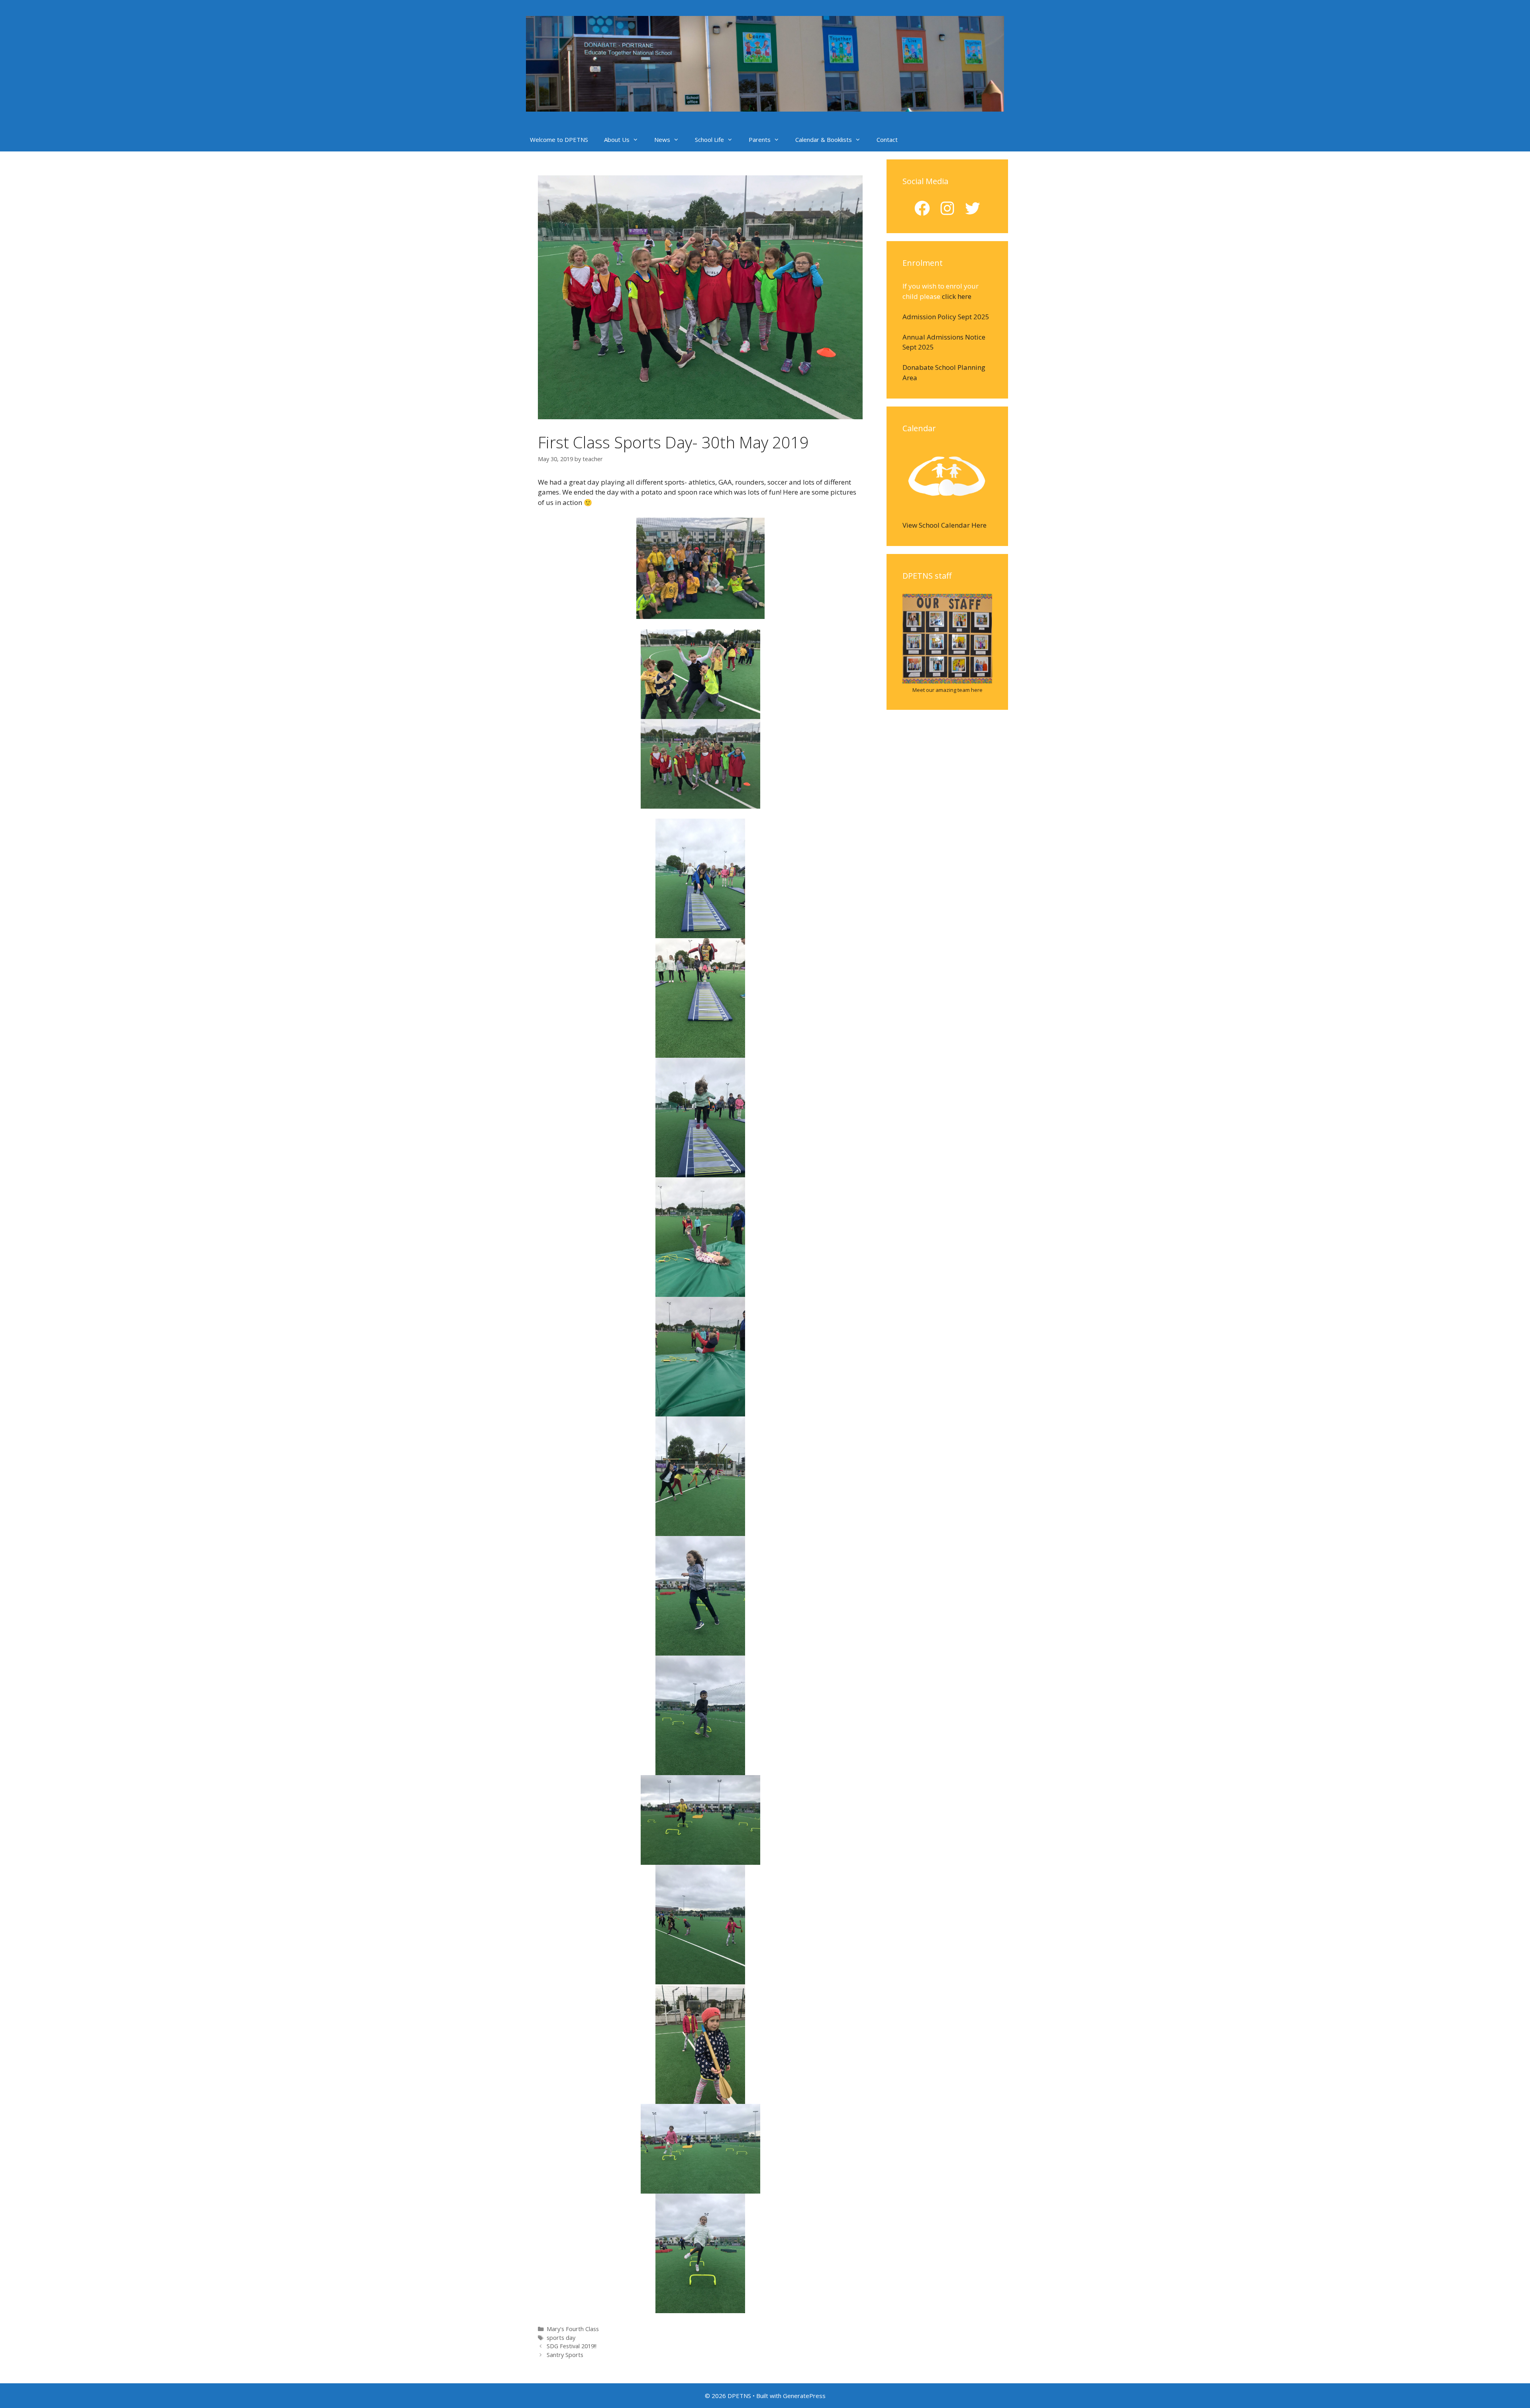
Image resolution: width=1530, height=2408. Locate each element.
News (662, 139)
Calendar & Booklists (824, 139)
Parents (760, 139)
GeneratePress (804, 2396)
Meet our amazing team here (947, 690)
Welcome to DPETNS (559, 139)
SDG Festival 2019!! (572, 2346)
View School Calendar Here (944, 525)
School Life (709, 139)
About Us (617, 139)
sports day (561, 2338)
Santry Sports (565, 2355)
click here (957, 296)
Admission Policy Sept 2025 (946, 317)
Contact (887, 139)
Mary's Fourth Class (573, 2329)
